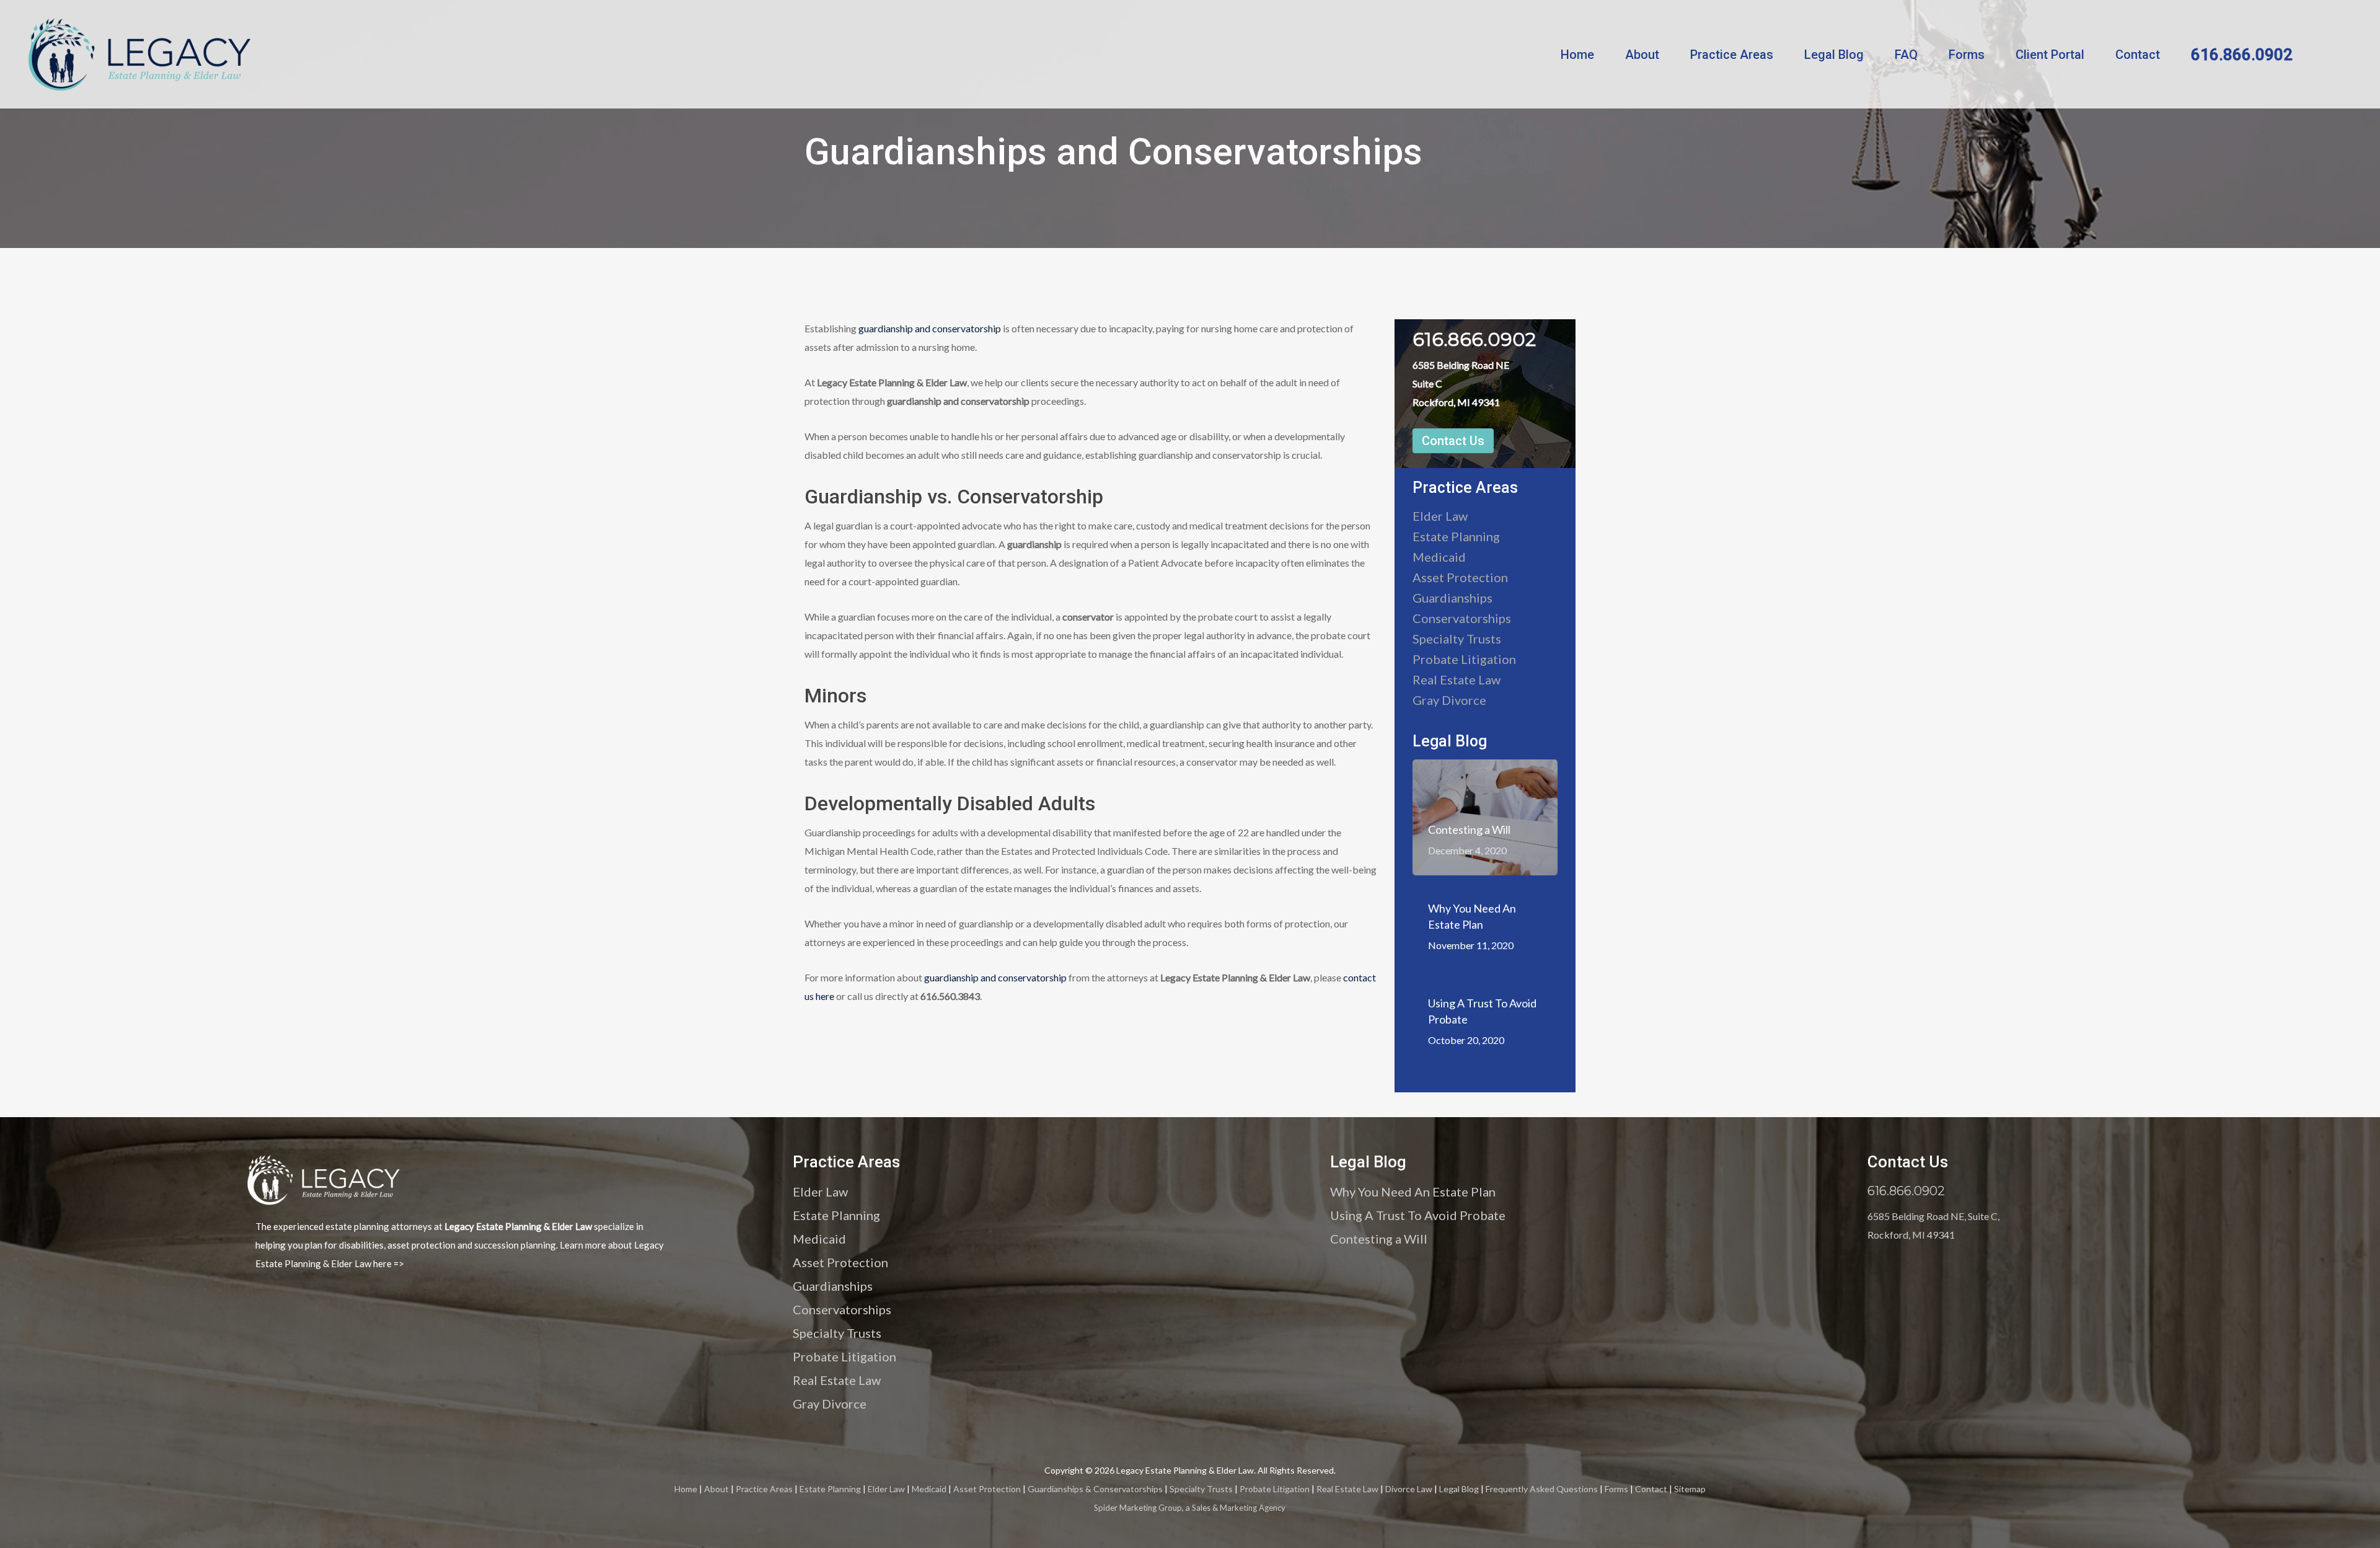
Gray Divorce (1449, 700)
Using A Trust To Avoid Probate (1418, 1215)
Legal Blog (1834, 55)
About (1642, 55)
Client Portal (2050, 55)
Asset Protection (1460, 577)
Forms (1967, 55)
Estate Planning (1456, 536)
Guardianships (1452, 598)
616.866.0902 (2242, 55)
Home (1577, 55)
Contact (2138, 55)
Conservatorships (1462, 618)
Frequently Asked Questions (1542, 1489)
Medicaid (1439, 557)
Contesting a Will (1379, 1239)
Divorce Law (1409, 1489)
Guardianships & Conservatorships (1095, 1489)
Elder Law (1440, 516)
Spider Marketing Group (1138, 1508)
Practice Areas (1732, 55)
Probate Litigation (1464, 659)
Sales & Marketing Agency (1239, 1508)
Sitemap (1690, 1489)
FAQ (1906, 55)
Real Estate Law (1457, 679)
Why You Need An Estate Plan (1413, 1192)
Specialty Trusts (1457, 639)
